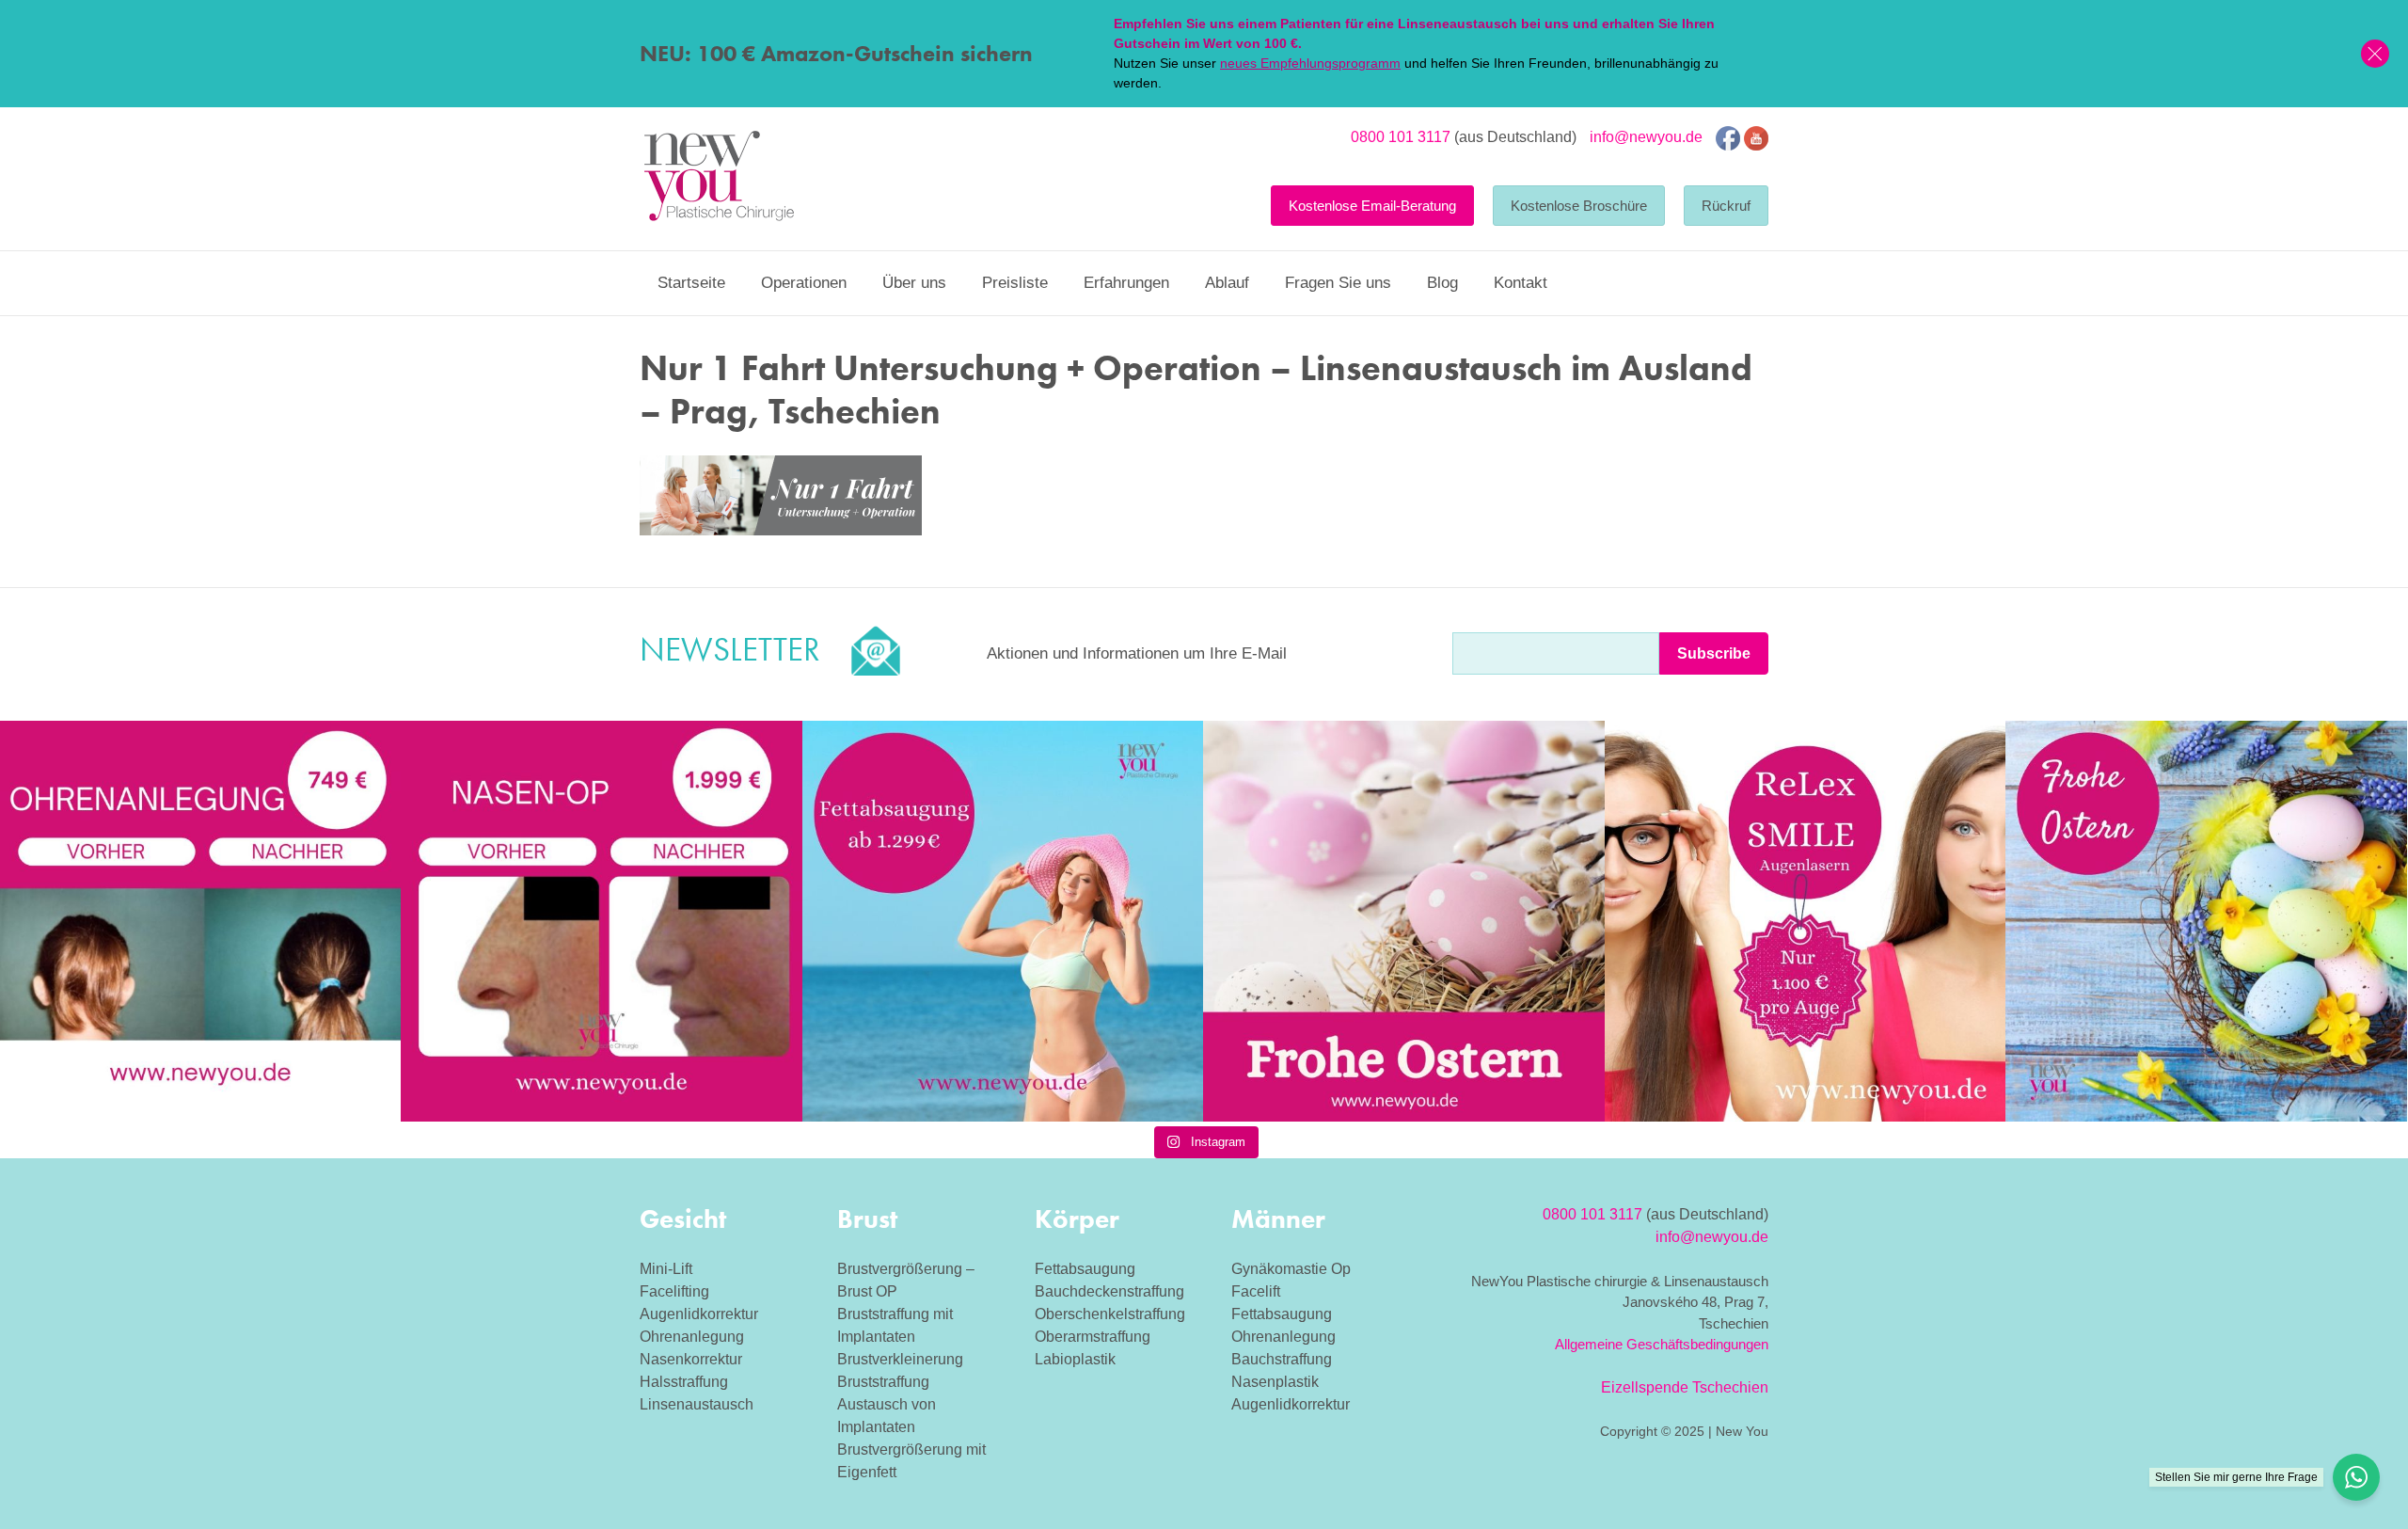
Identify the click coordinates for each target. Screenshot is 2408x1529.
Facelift (1256, 1291)
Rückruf (1726, 206)
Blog (1442, 283)
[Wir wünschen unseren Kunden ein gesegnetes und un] (2206, 921)
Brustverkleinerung (900, 1359)
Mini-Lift (666, 1269)
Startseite (691, 283)
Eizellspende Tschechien (1685, 1387)
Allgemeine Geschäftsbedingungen (1662, 1344)
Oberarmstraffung (1093, 1337)
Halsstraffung (684, 1382)
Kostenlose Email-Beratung (1372, 206)
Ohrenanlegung (692, 1337)
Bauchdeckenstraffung (1109, 1291)
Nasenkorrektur (691, 1359)
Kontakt (1521, 283)
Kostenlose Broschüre (1579, 206)
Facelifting (674, 1291)
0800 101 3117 (1401, 137)
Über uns (914, 283)
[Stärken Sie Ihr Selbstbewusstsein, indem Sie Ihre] (601, 921)
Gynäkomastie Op (1291, 1269)
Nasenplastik (1275, 1382)
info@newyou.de (1646, 137)
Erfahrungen (1126, 283)
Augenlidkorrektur (699, 1314)
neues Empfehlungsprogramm (1310, 63)
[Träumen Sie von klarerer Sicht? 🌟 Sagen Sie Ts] (1805, 921)
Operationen (804, 283)
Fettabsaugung (1085, 1269)
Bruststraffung (883, 1382)
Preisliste (1015, 283)
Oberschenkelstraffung (1110, 1314)
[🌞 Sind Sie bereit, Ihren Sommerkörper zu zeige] (1003, 921)
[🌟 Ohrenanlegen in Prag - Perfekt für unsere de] (200, 921)
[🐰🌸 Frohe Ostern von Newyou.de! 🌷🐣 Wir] (1403, 921)
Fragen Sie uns (1338, 283)
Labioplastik (1075, 1359)
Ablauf (1227, 283)
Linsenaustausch (697, 1404)
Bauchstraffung (1282, 1359)
